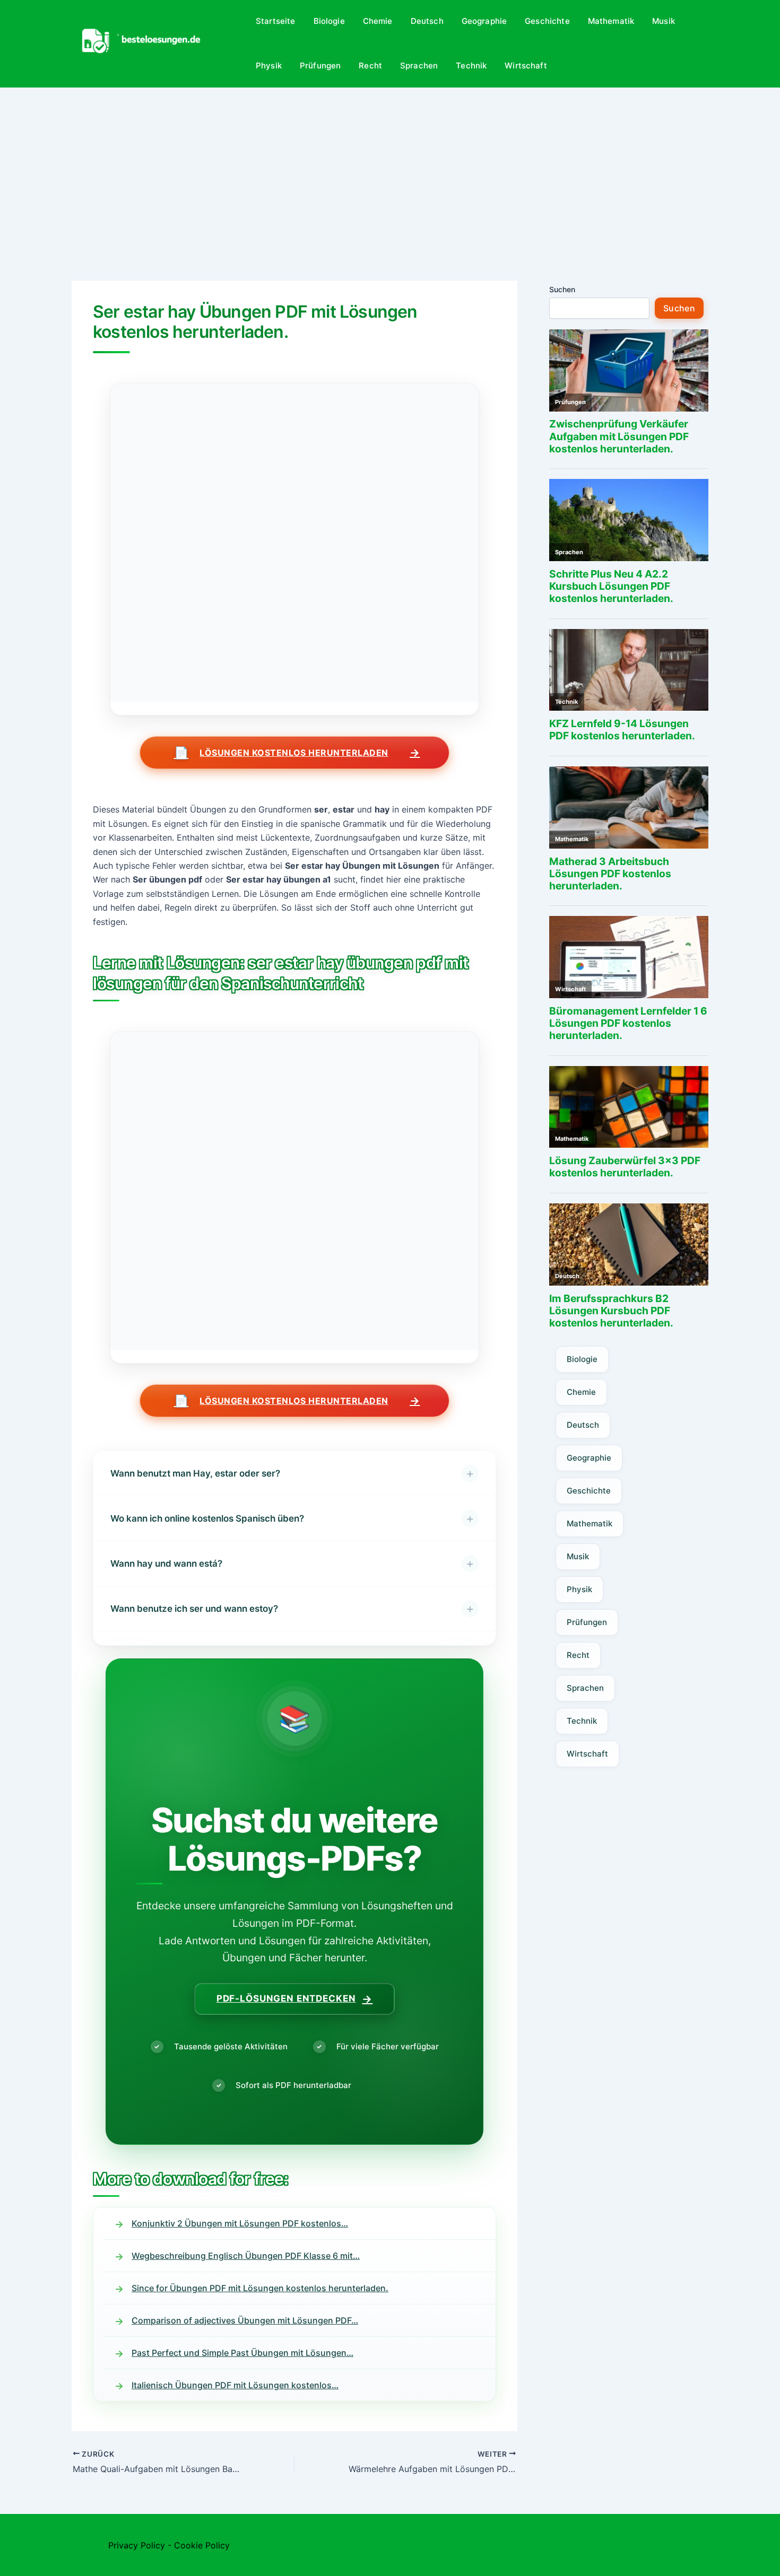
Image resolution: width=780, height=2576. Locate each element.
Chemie (378, 21)
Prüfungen (320, 66)
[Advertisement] (390, 167)
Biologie (329, 21)
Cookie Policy (202, 2545)
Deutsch (427, 21)
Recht (370, 66)
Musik (664, 21)
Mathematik (611, 21)
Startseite (276, 21)
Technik (471, 66)
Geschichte (547, 21)
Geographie (484, 21)
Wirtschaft (526, 66)
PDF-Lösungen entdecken (295, 1999)
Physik (269, 66)
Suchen (562, 289)
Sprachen (419, 66)
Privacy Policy (137, 2545)
